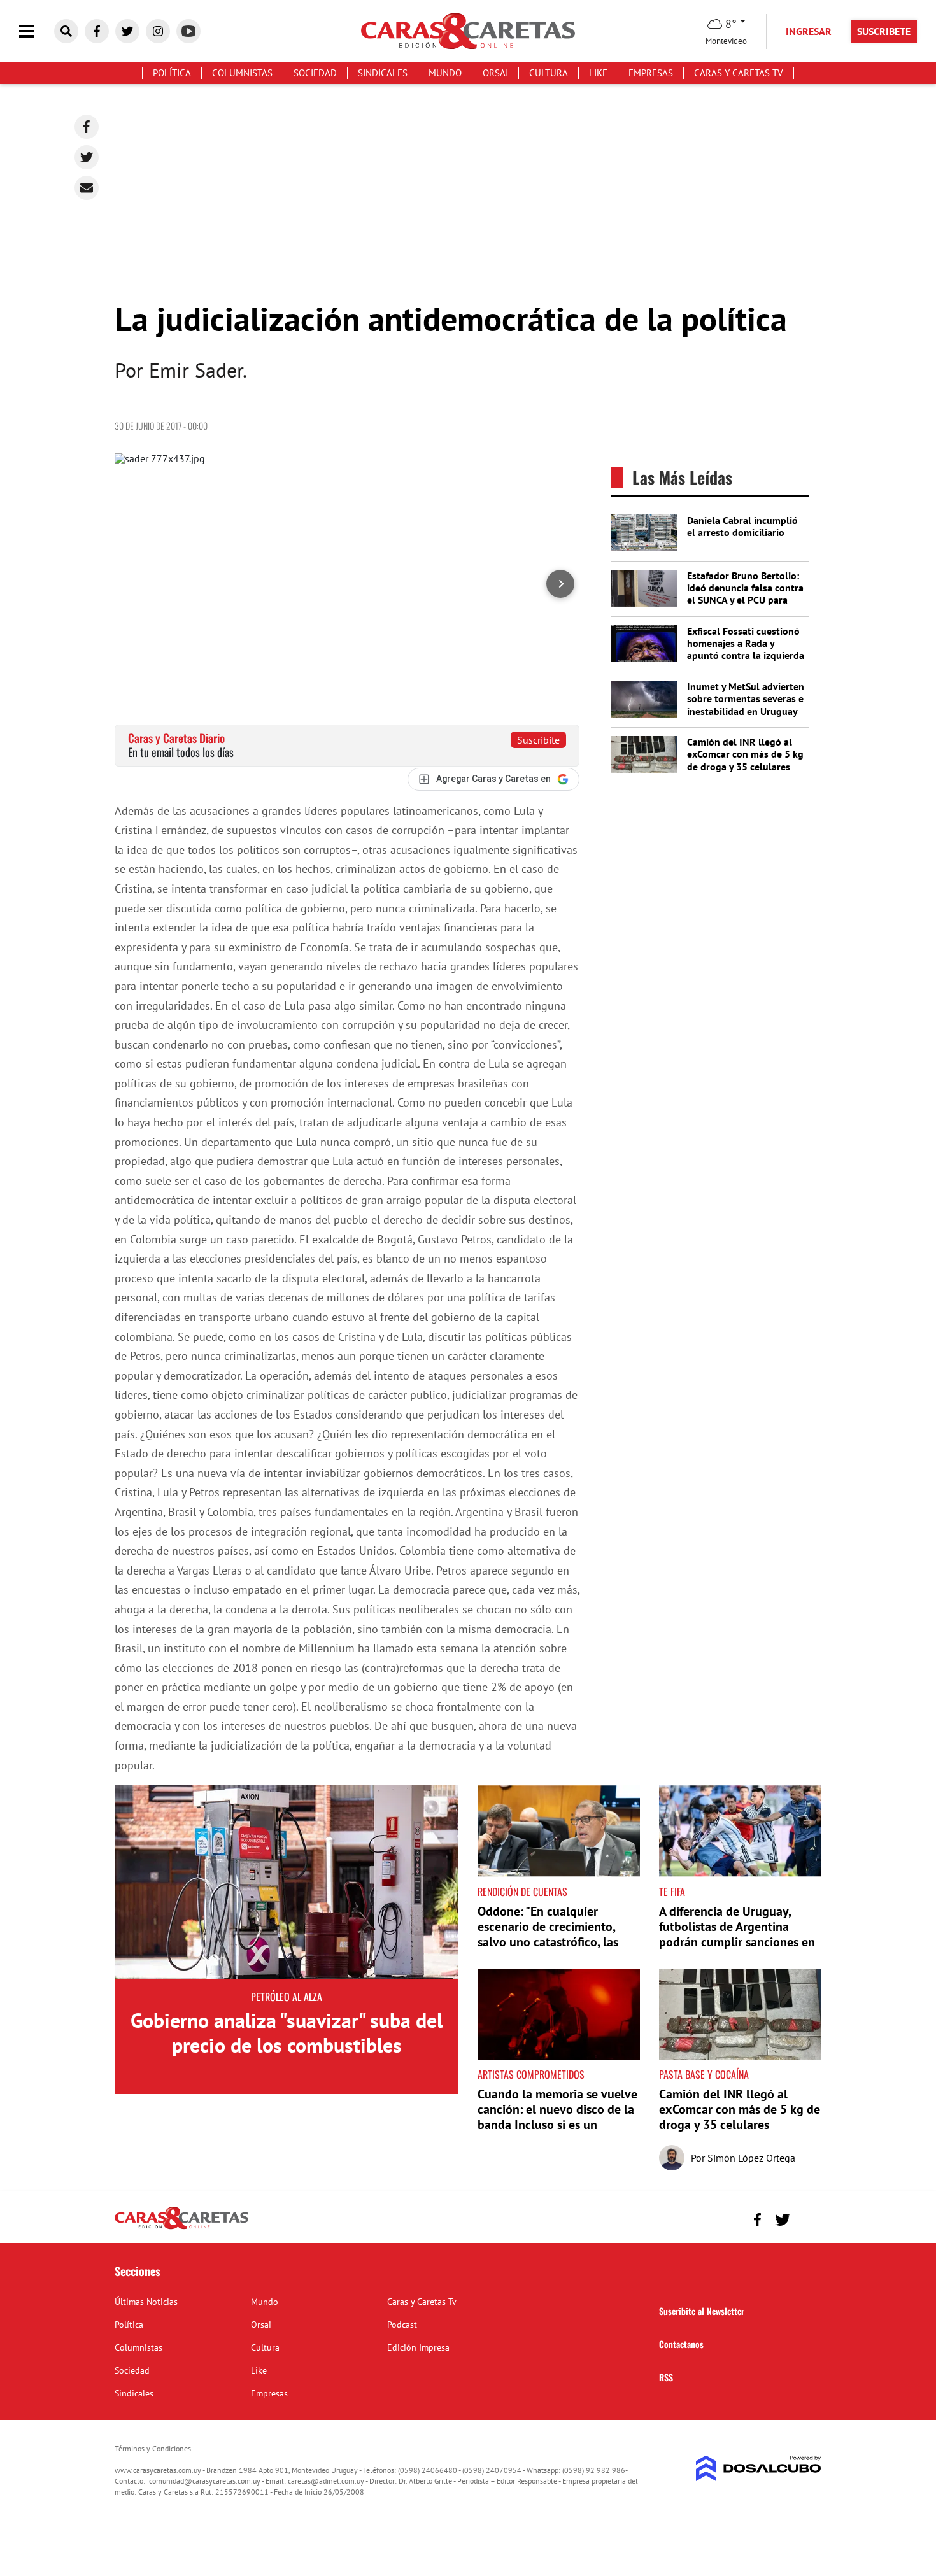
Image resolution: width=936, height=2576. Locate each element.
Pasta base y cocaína (704, 2074)
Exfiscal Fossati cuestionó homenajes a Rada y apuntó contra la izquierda (746, 643)
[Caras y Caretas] (181, 2228)
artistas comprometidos (531, 2074)
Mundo (445, 73)
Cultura (549, 73)
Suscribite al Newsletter (702, 2311)
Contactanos (681, 2344)
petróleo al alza (287, 1997)
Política (172, 73)
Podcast (402, 2325)
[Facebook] (87, 127)
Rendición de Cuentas (522, 1892)
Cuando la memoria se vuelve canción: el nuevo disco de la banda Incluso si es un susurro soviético (557, 2117)
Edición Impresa (418, 2347)
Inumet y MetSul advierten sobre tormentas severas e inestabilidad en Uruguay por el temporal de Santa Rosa (746, 711)
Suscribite (538, 740)
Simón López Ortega (751, 2158)
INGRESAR (809, 31)
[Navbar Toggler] (36, 32)
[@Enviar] (87, 188)
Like (598, 73)
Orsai (495, 73)
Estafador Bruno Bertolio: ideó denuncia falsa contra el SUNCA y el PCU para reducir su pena (745, 594)
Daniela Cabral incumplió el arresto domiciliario (742, 526)
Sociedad (315, 73)
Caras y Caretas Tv (739, 73)
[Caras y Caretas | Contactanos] (807, 2218)
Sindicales (383, 73)
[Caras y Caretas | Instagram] (158, 31)
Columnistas (242, 73)
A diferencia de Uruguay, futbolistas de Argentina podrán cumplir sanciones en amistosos (737, 1934)
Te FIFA (672, 1892)
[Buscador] (66, 31)
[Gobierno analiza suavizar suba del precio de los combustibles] (287, 1882)
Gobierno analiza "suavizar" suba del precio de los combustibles (287, 2032)
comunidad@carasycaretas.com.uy (205, 2481)
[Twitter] (87, 157)
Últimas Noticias (146, 2302)
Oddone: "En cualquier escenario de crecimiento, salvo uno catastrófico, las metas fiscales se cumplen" (550, 1934)
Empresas (651, 73)
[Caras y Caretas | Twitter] (127, 31)
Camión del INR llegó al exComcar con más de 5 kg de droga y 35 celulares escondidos (745, 760)
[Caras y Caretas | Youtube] (188, 31)
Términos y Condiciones (153, 2448)
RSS (666, 2377)
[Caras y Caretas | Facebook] (97, 31)
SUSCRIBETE (884, 31)
